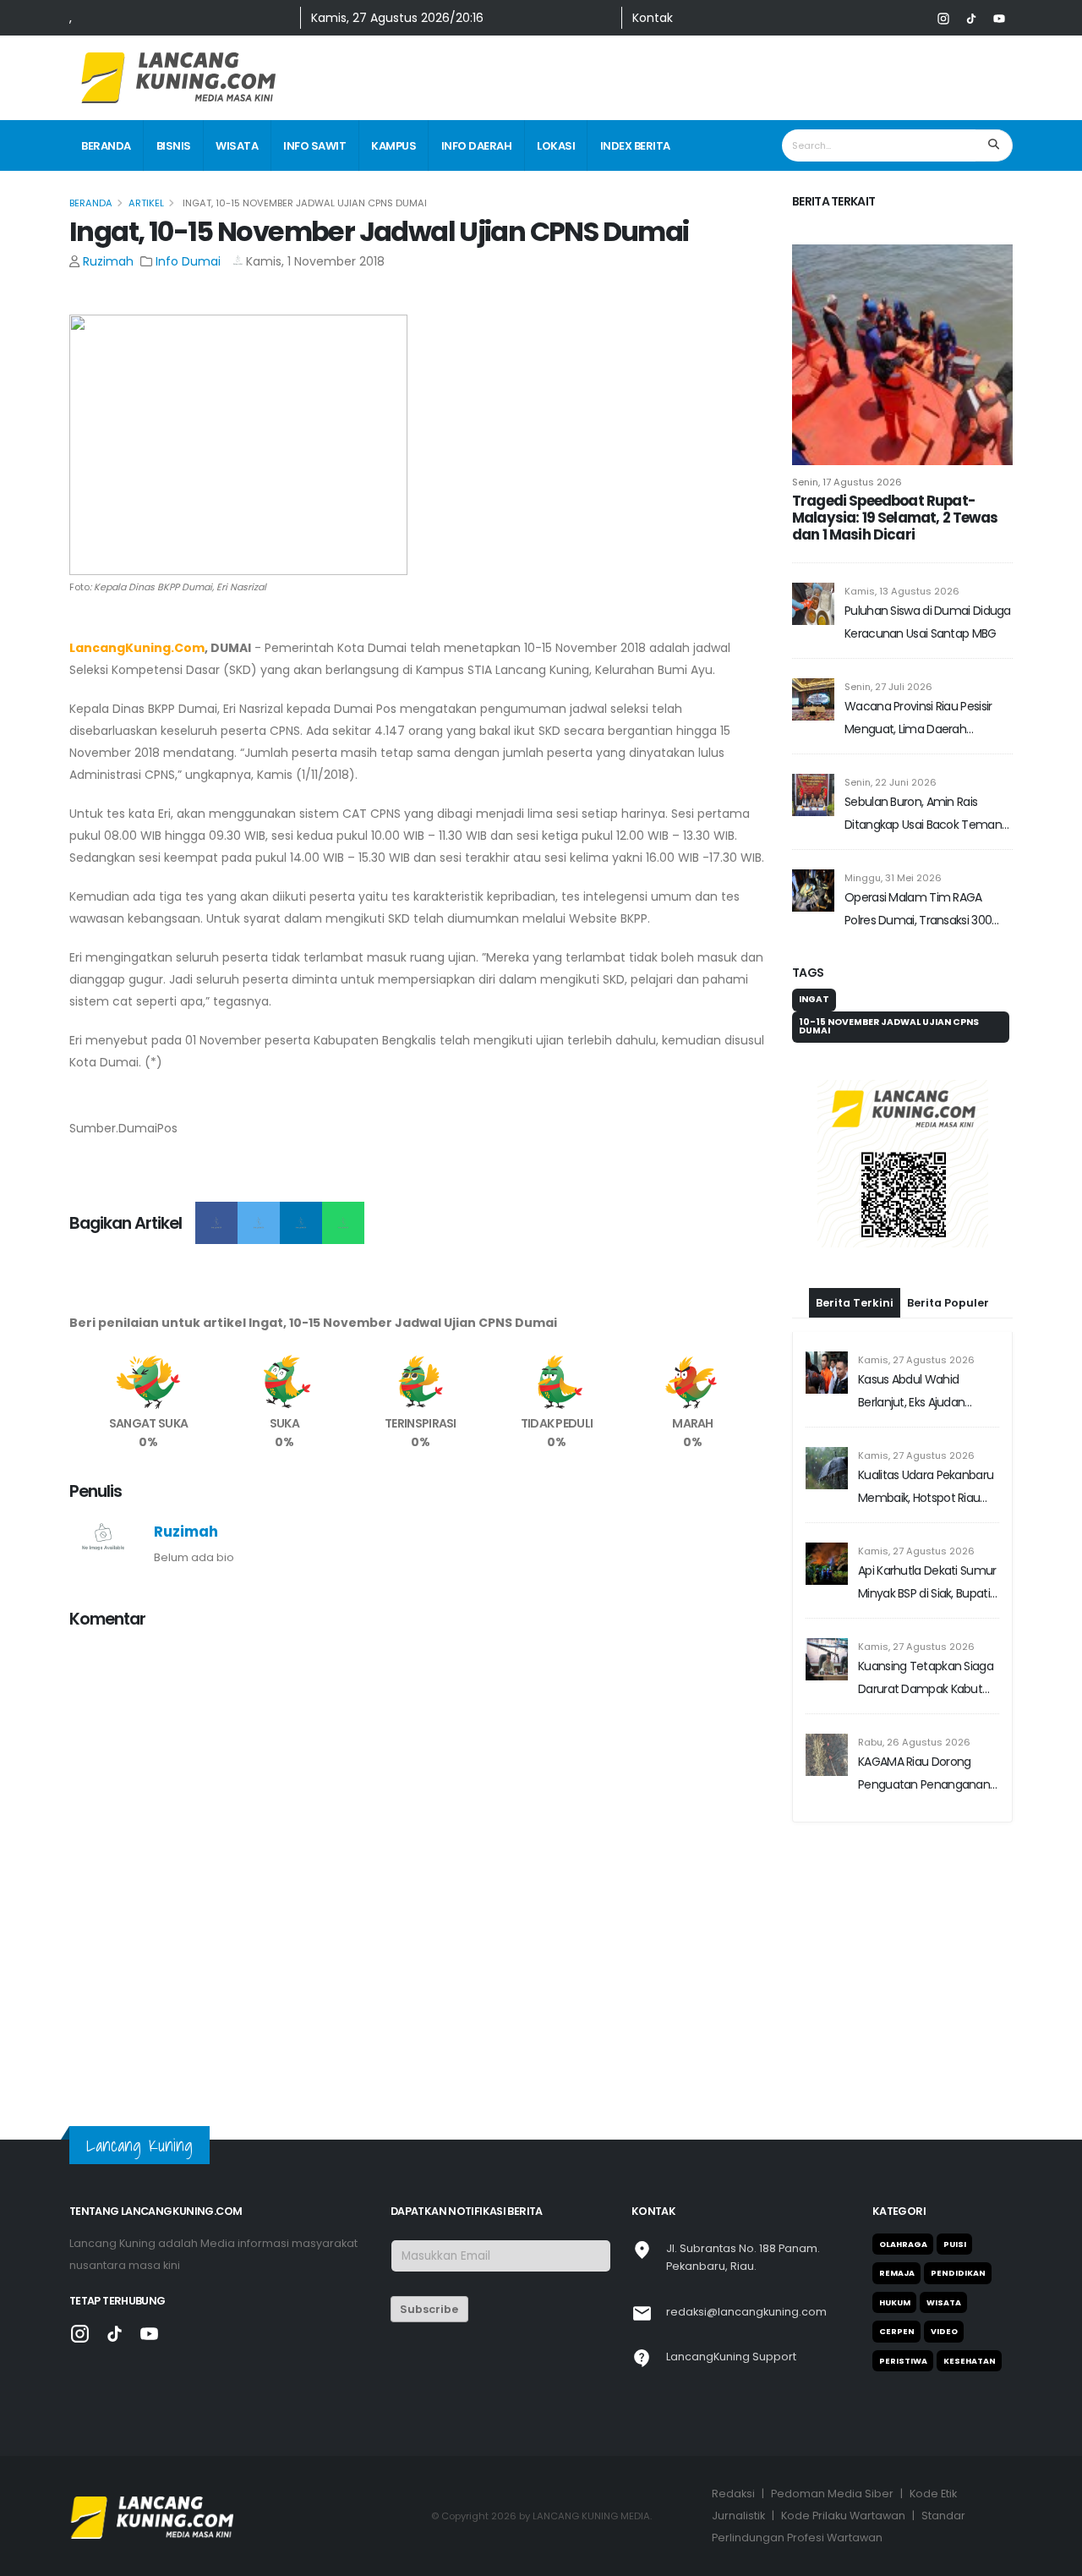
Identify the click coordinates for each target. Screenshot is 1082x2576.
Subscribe (429, 2309)
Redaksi (733, 2494)
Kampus (393, 146)
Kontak (653, 18)
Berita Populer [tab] (948, 1303)
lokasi (556, 146)
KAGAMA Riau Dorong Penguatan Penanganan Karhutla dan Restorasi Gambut (924, 1775)
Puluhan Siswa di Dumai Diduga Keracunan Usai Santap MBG (928, 622)
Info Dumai (190, 261)
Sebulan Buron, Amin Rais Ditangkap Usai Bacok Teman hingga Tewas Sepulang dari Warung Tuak (923, 815)
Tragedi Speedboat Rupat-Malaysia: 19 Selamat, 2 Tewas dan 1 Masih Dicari (895, 518)
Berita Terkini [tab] (855, 1303)
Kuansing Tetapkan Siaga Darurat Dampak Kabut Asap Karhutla (926, 1679)
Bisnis (174, 146)
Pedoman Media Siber (832, 2494)
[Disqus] (421, 1855)
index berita (635, 146)
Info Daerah (477, 146)
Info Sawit (314, 146)
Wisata (237, 146)
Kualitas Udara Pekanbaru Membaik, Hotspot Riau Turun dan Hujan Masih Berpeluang (926, 1488)
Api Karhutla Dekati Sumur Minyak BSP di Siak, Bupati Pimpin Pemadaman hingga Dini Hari (927, 1584)
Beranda (106, 146)
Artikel (146, 203)
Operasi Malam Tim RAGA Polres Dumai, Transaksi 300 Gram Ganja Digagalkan (918, 910)
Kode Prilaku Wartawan (843, 2516)
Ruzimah (108, 261)
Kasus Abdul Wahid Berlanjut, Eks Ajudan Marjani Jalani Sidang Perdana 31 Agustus (913, 1392)
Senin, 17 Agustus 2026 (847, 482)
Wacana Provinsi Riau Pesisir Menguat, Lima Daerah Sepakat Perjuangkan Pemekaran (918, 719)
